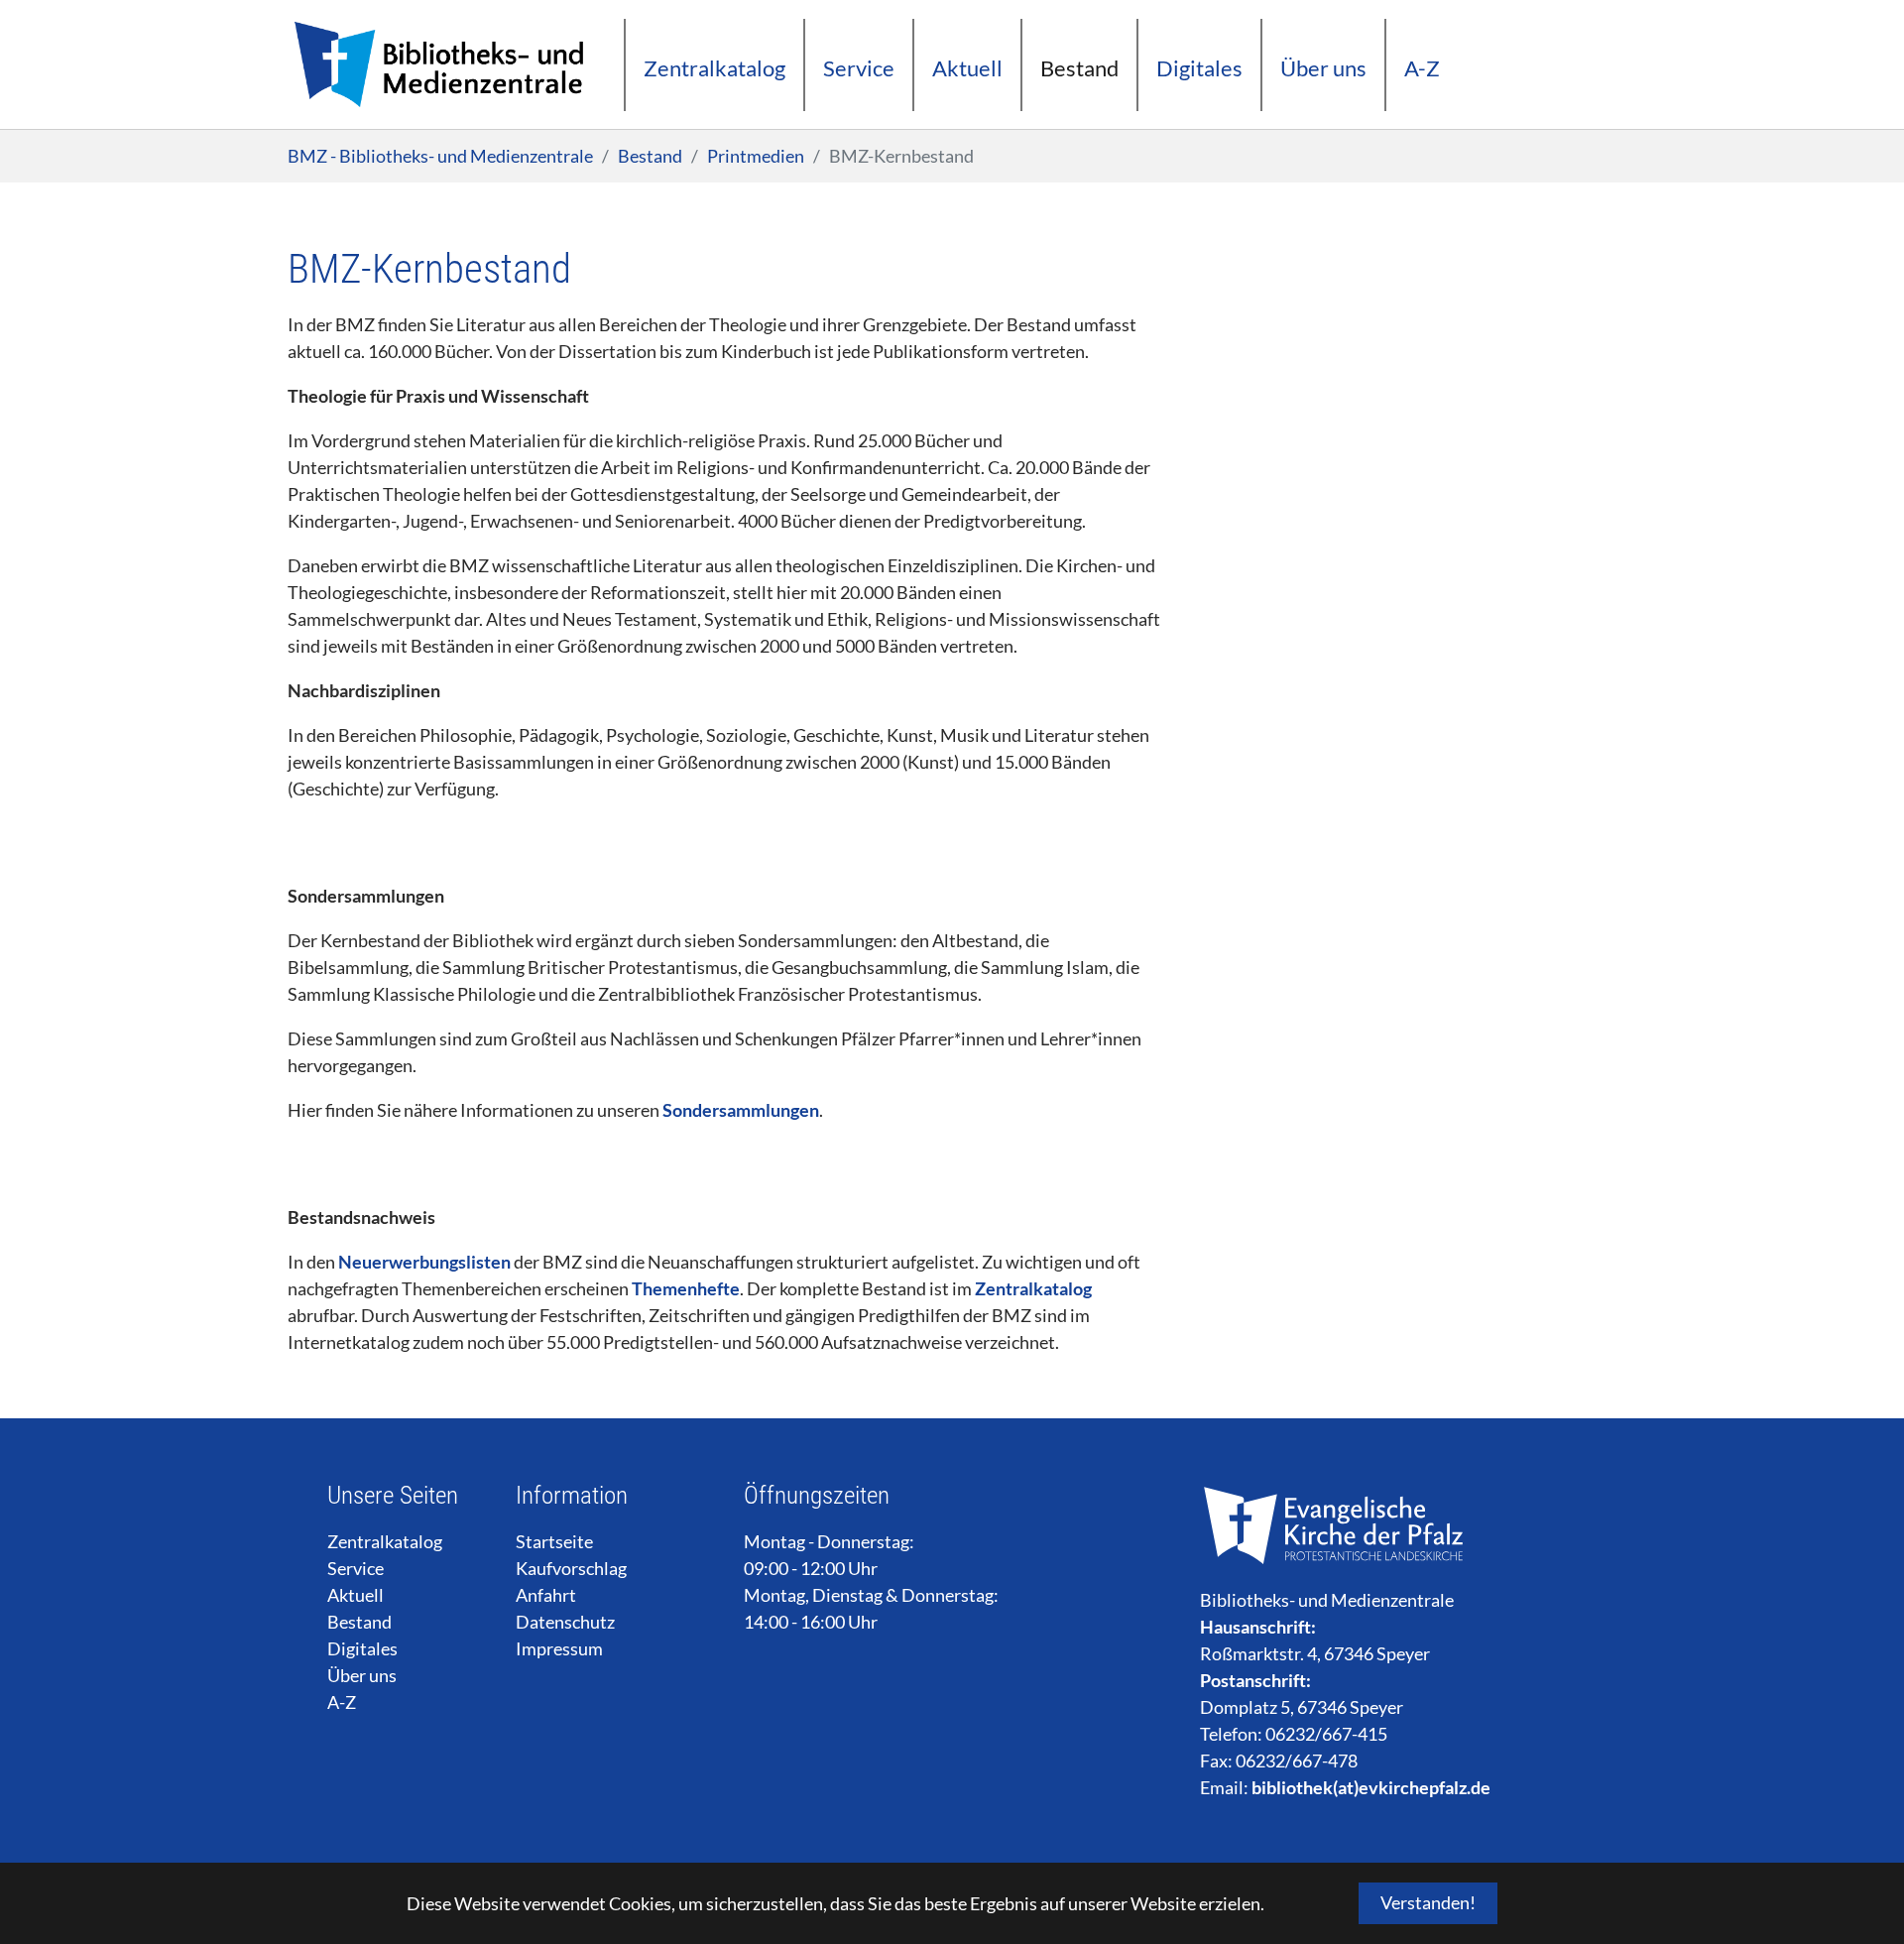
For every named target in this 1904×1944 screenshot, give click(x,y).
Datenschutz (565, 1622)
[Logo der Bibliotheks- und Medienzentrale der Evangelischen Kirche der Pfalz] (437, 64)
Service (356, 1568)
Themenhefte (686, 1288)
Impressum (559, 1648)
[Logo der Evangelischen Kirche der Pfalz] (1336, 1525)
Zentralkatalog (1033, 1288)
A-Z (342, 1702)
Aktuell (356, 1595)
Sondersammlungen (741, 1110)
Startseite (554, 1541)
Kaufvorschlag (571, 1568)
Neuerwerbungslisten (424, 1262)
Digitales (362, 1648)
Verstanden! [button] (1428, 1902)
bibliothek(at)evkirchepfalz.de (1371, 1787)
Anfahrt (546, 1595)
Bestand (359, 1622)
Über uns (362, 1675)
